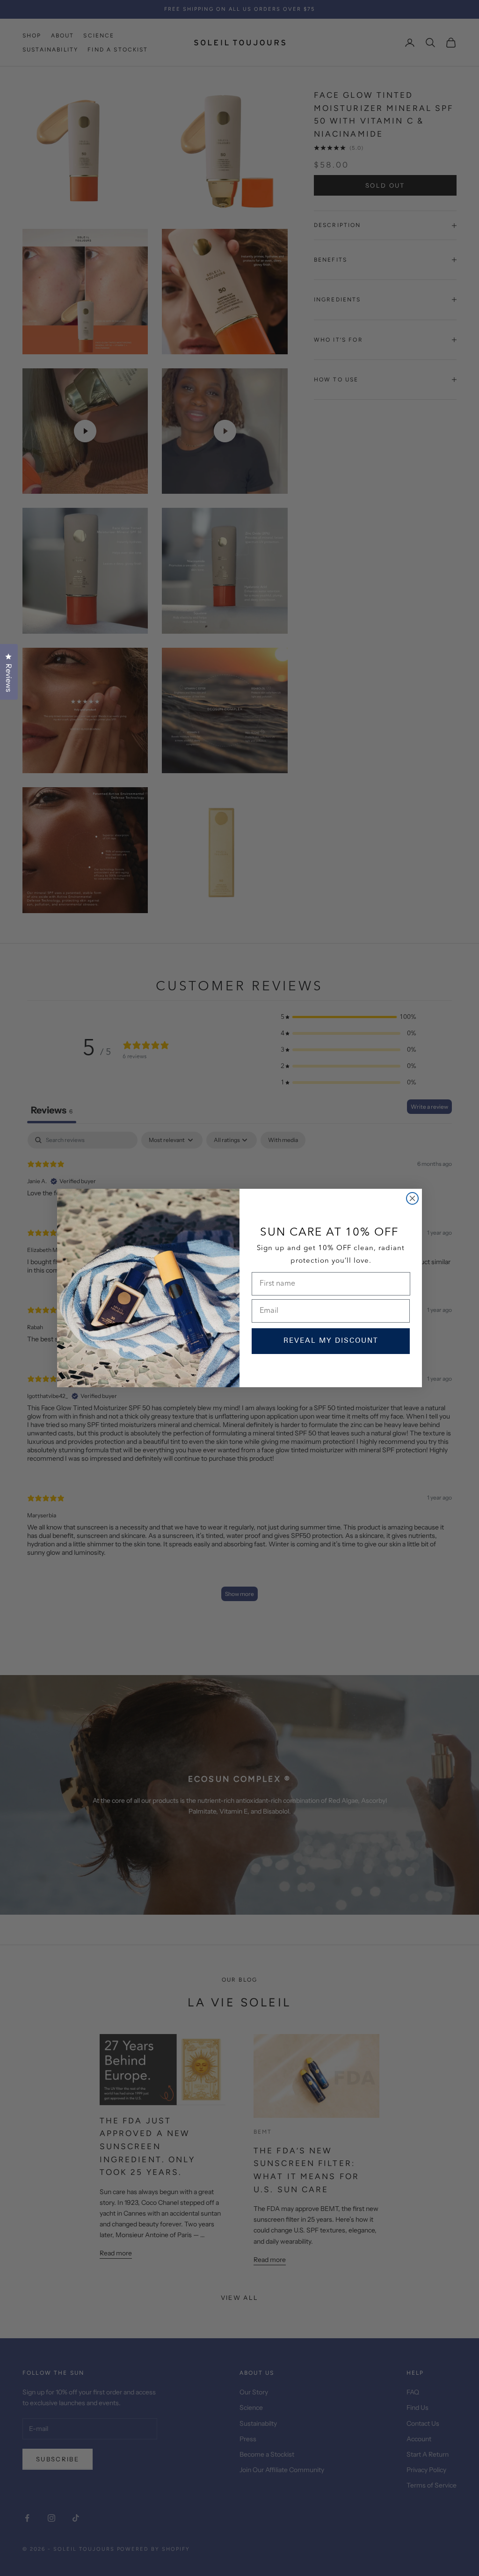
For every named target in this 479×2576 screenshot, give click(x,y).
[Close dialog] (412, 1198)
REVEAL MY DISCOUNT (331, 1341)
